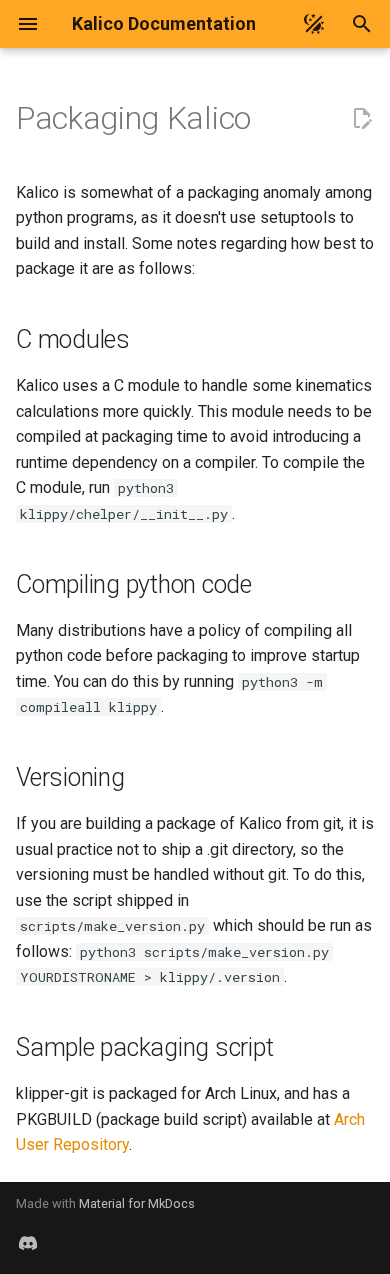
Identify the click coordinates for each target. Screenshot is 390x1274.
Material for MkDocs (137, 1203)
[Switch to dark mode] (314, 24)
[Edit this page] (362, 119)
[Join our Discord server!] (28, 1242)
